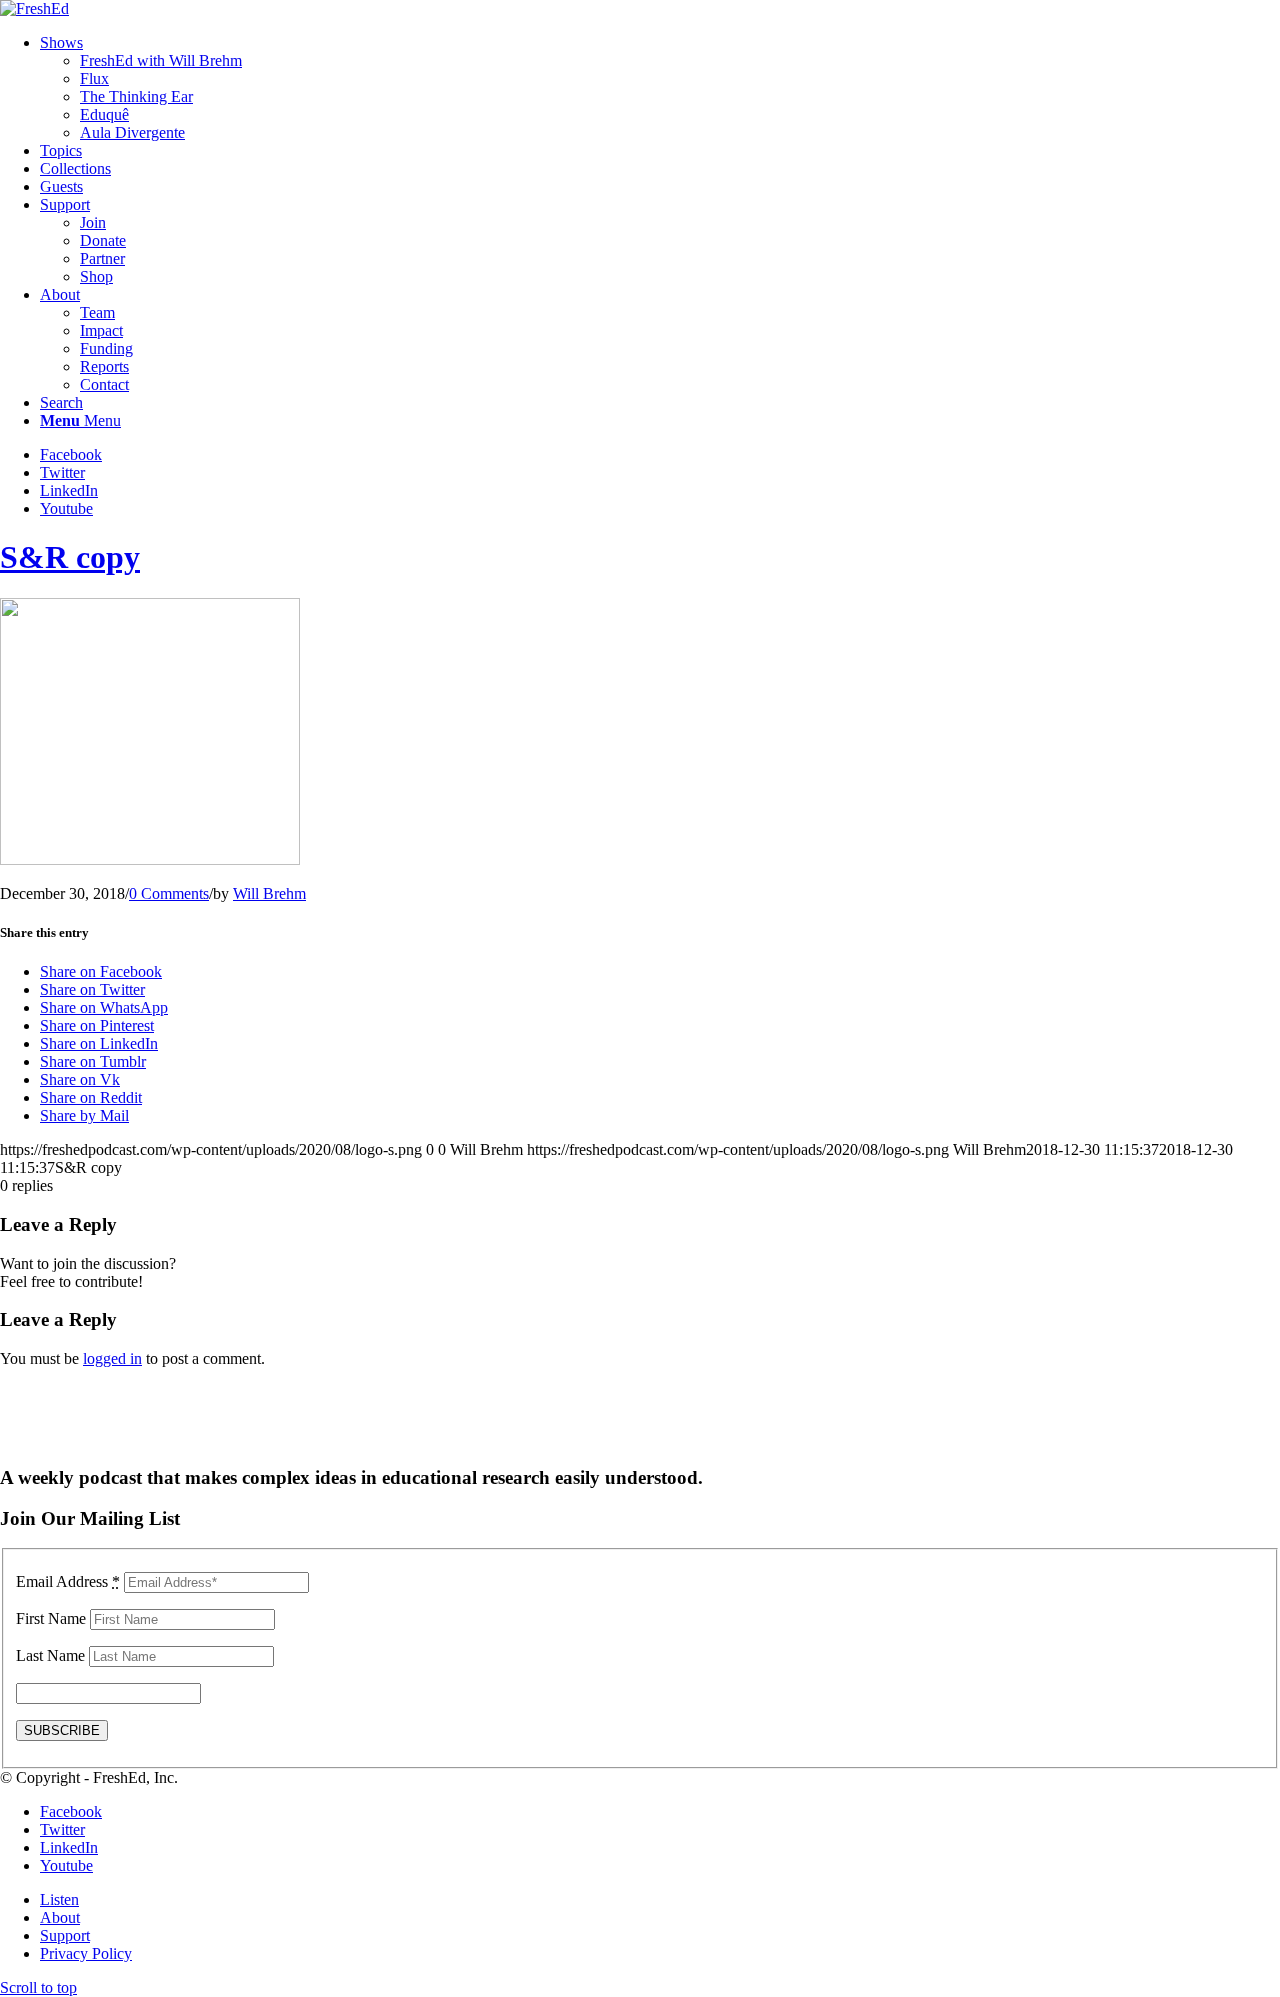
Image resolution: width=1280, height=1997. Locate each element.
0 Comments (169, 893)
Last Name (50, 1655)
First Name (51, 1618)
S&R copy (70, 557)
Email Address (68, 1581)
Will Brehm (269, 893)
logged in (112, 1358)
